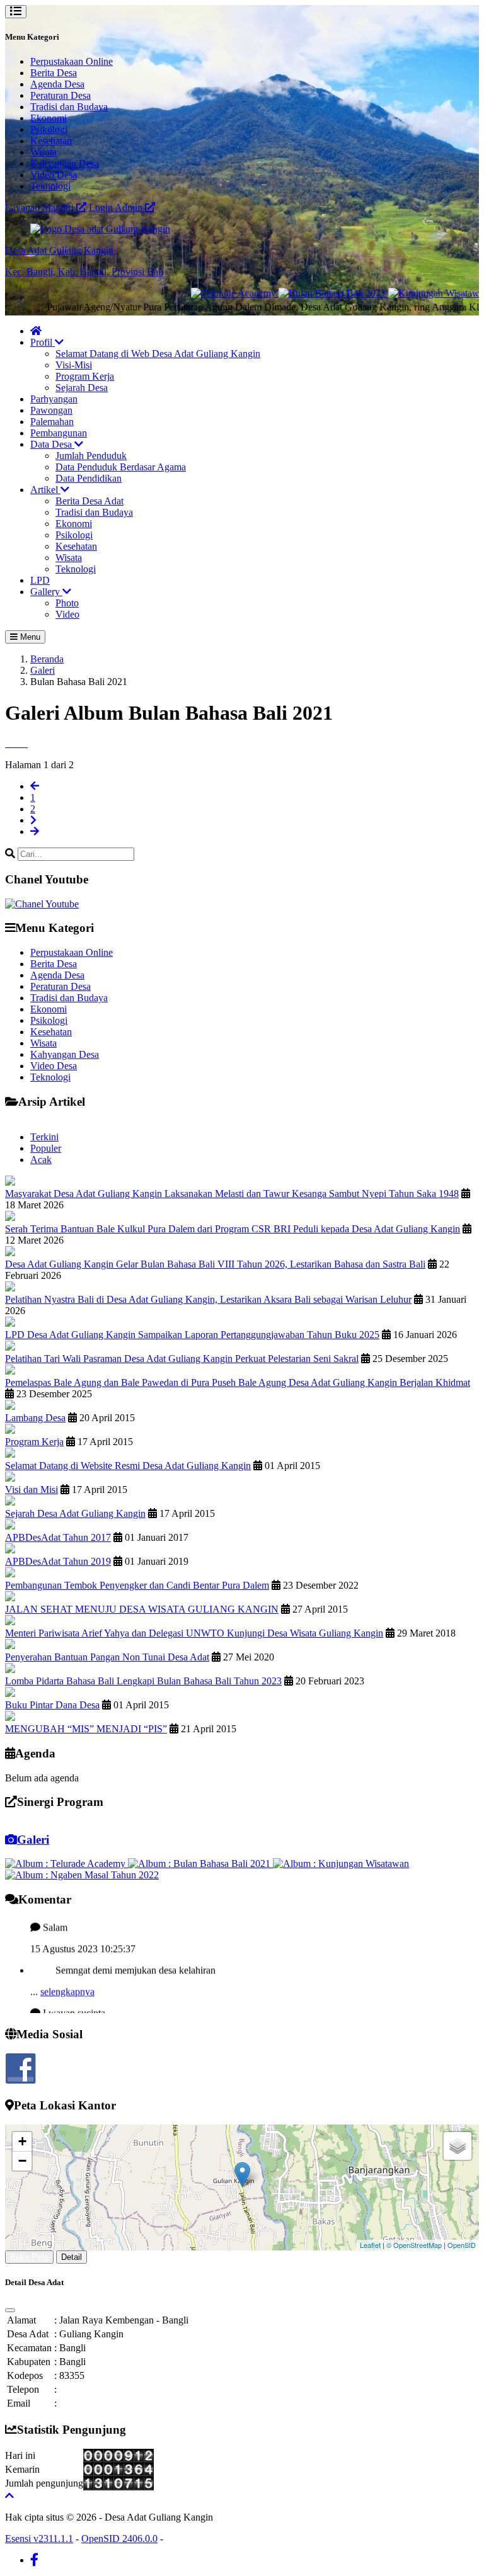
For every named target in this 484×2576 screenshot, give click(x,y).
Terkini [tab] (44, 1137)
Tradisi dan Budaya (69, 107)
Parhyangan (54, 399)
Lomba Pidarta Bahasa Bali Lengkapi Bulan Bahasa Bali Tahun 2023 (143, 1681)
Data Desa (52, 444)
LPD (40, 580)
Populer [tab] (46, 1148)
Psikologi (49, 129)
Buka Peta (29, 2257)
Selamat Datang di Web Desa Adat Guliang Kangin (158, 354)
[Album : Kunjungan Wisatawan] (341, 1864)
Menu (29, 637)
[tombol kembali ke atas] (9, 2496)
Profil (43, 342)
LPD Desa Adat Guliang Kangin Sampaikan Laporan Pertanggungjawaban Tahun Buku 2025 (192, 1335)
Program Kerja (85, 376)
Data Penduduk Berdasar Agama (121, 467)
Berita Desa (54, 73)
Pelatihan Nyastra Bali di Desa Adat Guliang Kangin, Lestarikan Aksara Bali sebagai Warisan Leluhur (208, 1299)
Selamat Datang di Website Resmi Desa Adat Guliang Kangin (128, 1466)
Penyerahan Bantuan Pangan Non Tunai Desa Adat (107, 1657)
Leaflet (370, 2245)
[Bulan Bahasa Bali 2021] (297, 293)
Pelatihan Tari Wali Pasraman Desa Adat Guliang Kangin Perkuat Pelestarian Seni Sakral (182, 1359)
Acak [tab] (41, 1160)
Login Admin (117, 207)
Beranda (47, 659)
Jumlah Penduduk (91, 456)
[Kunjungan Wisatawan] (404, 293)
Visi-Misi (74, 365)
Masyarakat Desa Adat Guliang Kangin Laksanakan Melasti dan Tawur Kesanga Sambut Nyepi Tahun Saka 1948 (232, 1194)
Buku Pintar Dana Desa (52, 1705)
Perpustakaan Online (72, 61)
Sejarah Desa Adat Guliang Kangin (75, 1513)
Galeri (43, 670)
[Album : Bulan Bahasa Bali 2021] (200, 1864)
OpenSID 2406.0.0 (119, 2539)
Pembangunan (59, 433)
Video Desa (54, 175)
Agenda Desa (57, 84)
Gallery (46, 592)
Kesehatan (51, 141)
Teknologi (50, 186)
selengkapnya (67, 1974)
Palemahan (52, 422)
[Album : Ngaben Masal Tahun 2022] (82, 1875)
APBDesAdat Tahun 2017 (58, 1537)
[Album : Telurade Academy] (66, 1864)
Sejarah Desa (82, 388)
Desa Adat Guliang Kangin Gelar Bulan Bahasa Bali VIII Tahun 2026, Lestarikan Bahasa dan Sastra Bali (215, 1264)
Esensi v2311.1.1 (39, 2539)
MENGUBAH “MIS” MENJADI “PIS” (86, 1729)
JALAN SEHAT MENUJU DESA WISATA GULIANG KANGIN (142, 1609)
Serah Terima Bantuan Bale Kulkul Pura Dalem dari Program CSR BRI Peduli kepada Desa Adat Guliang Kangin (233, 1229)
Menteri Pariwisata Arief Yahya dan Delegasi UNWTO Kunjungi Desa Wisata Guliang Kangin (194, 1633)
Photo (67, 603)
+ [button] (22, 2141)
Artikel (45, 490)
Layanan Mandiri (41, 207)
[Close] (10, 2310)
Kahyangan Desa (65, 163)
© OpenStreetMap (414, 2245)
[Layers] (458, 2146)
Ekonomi (49, 118)
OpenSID (462, 2245)
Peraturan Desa (60, 95)
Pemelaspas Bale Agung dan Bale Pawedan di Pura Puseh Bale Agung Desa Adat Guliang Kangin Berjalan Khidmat (238, 1382)
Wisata (43, 152)
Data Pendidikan (89, 478)
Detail (72, 2257)
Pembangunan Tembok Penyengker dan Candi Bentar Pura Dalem (137, 1585)
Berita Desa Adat (89, 501)
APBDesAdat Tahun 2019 (58, 1561)
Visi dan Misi (32, 1489)
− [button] (22, 2161)
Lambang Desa (35, 1418)
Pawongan (51, 410)
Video (67, 614)
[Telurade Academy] (199, 293)
